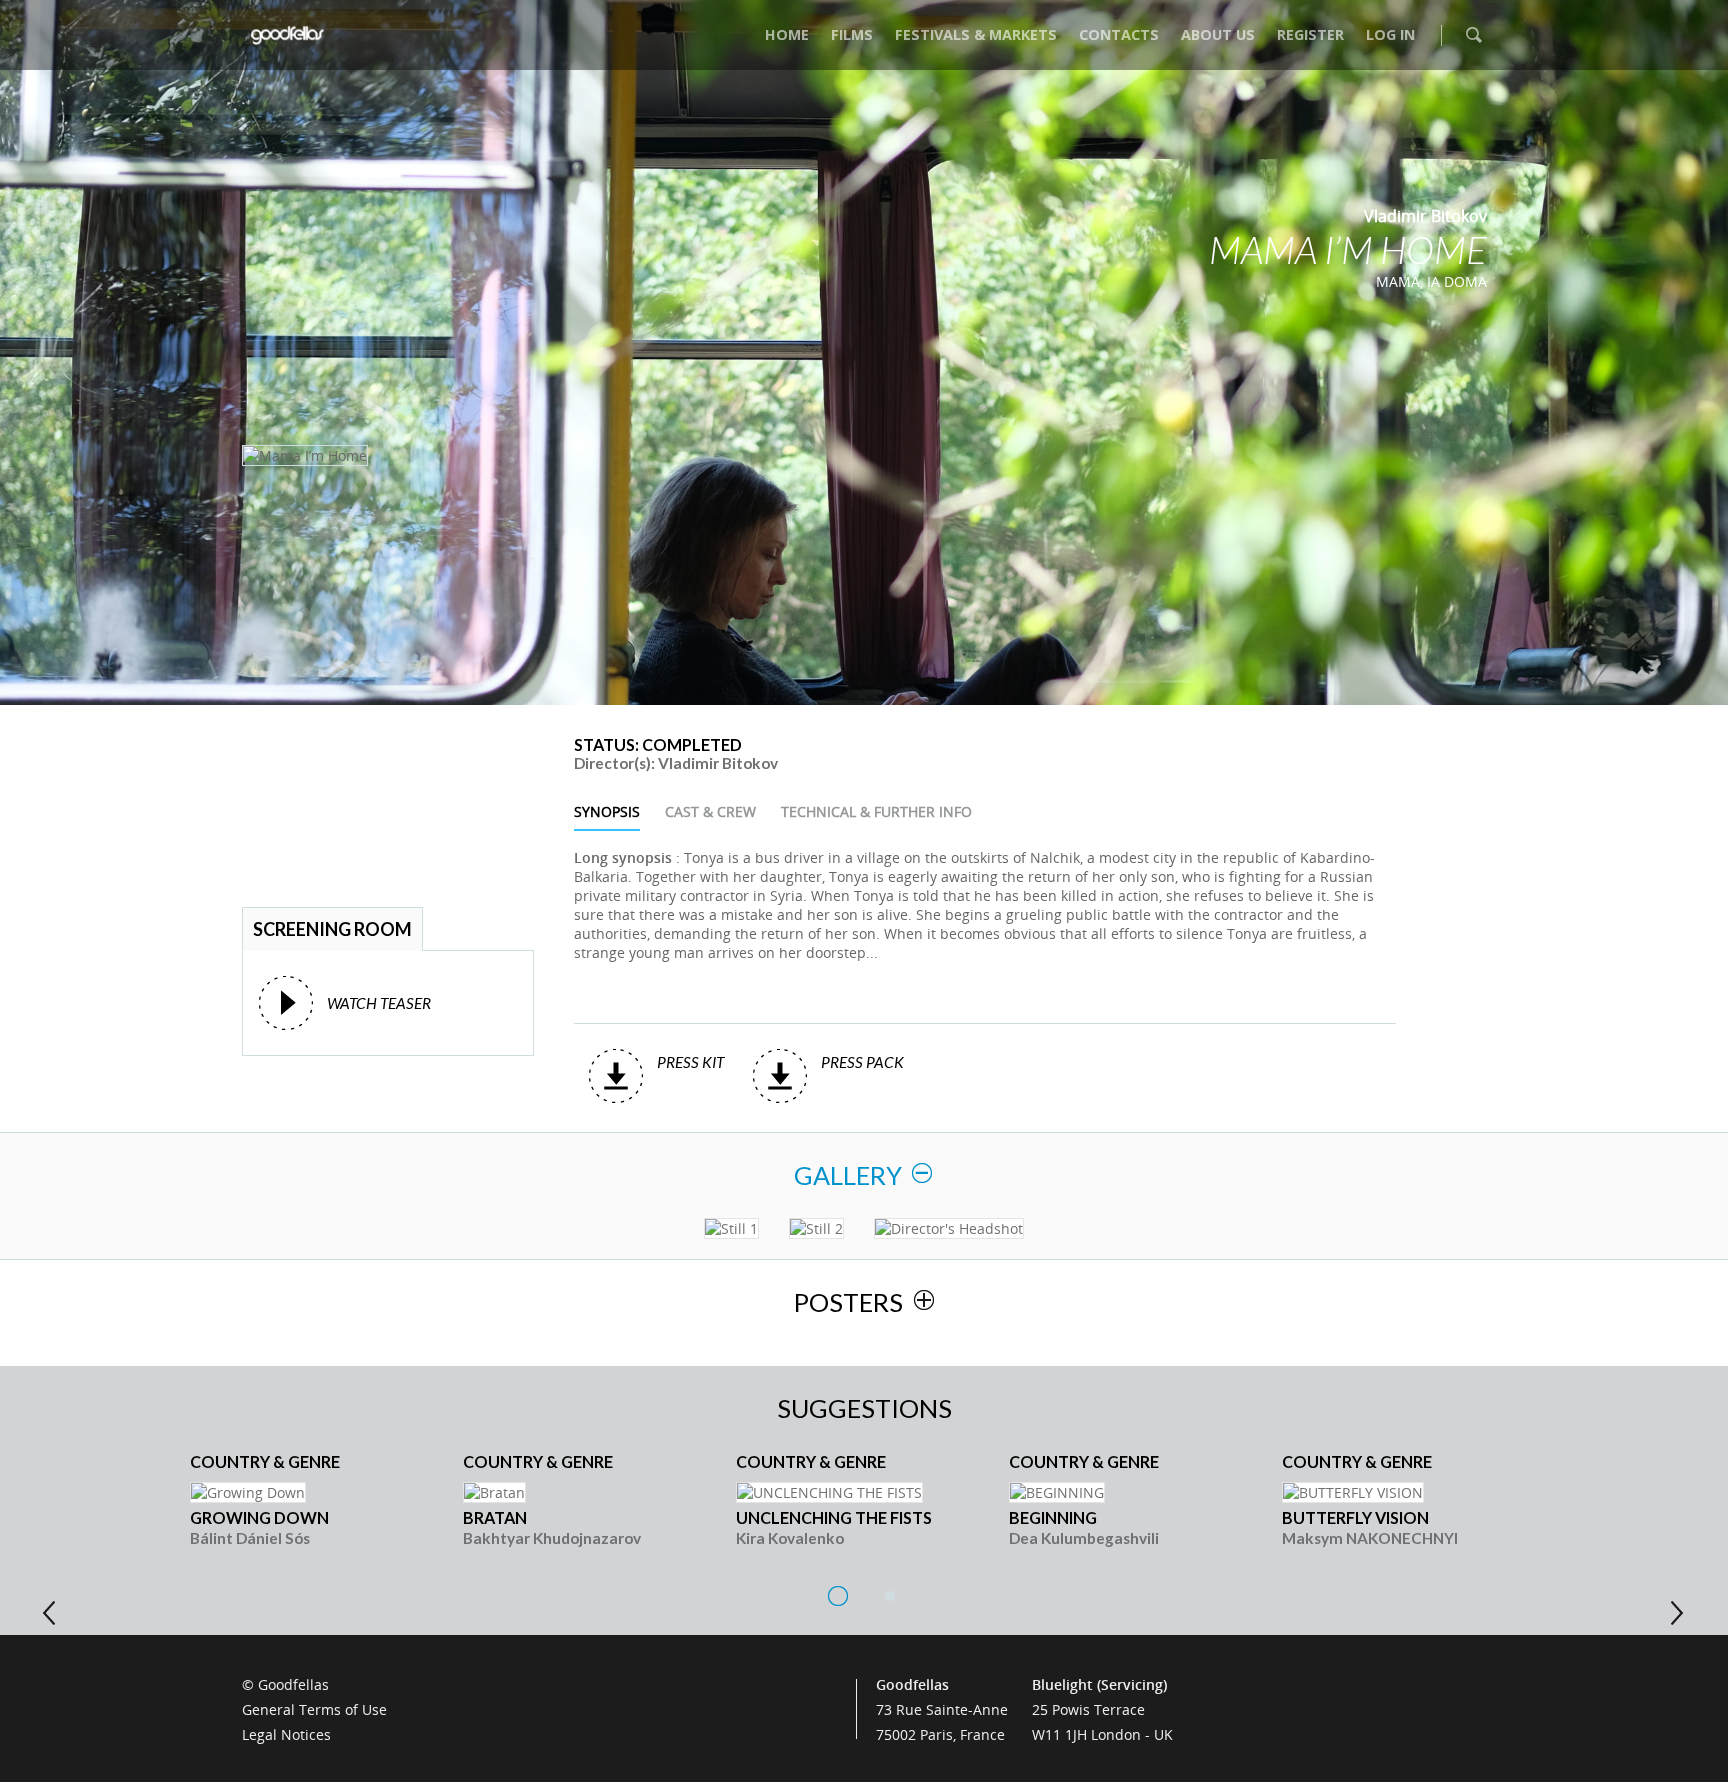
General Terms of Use (314, 1709)
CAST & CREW (710, 811)
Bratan (495, 1517)
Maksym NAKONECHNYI (1370, 1538)
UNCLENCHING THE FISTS (834, 1517)
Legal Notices (286, 1734)
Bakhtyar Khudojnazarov (552, 1538)
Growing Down (259, 1517)
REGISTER (1310, 34)
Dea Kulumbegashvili (1084, 1538)
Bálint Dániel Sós (250, 1538)
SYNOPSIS (607, 811)
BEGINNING (1053, 1517)
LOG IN (1390, 34)
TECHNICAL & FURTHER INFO (876, 811)
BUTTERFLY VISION (1355, 1517)
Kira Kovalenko (790, 1538)
